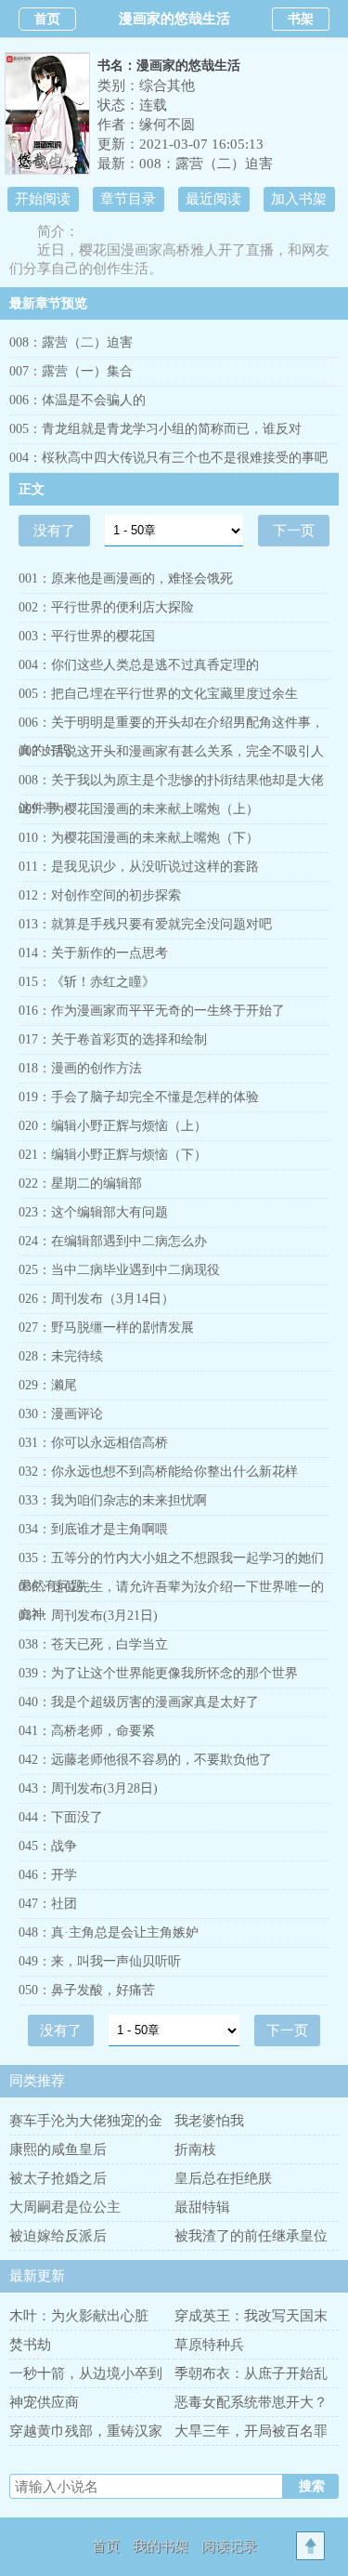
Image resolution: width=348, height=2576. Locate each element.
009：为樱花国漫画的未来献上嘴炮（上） (139, 809)
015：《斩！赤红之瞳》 (87, 982)
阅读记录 (229, 2546)
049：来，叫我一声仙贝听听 (100, 1961)
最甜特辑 (202, 2207)
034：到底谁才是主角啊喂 (93, 1529)
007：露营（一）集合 (71, 371)
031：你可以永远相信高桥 (93, 1443)
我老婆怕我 (209, 2121)
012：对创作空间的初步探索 (100, 895)
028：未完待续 (61, 1356)
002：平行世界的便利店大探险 (106, 607)
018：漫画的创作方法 (80, 1068)
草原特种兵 (209, 2345)
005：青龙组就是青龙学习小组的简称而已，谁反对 (155, 429)
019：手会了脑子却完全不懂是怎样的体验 (139, 1097)
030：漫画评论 (61, 1414)
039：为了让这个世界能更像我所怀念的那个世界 (158, 1673)
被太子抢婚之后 (58, 2178)
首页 (47, 19)
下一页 (294, 531)
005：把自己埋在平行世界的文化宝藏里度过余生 (158, 694)
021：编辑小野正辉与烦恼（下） (113, 1155)
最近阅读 (213, 199)
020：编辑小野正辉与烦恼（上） (113, 1126)
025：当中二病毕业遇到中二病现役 (119, 1270)
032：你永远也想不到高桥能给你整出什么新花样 (158, 1472)
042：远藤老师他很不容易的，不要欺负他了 (145, 1760)
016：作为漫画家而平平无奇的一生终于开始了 (152, 1011)
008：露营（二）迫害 (206, 164)
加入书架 (299, 199)
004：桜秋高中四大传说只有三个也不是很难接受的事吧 (168, 458)
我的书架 (161, 2546)
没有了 (54, 531)
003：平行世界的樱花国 (87, 636)
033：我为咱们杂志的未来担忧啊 (113, 1500)
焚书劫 (30, 2345)
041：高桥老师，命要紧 (87, 1731)
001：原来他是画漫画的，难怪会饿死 (126, 578)
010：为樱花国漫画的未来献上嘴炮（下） (139, 838)
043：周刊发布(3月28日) (88, 1788)
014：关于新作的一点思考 (93, 953)
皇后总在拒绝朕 (223, 2178)
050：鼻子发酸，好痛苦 (87, 1990)
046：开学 (48, 1875)
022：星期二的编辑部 (80, 1183)
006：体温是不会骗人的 (77, 400)
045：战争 (48, 1846)
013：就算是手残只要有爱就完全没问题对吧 (145, 924)
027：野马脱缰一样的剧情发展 (106, 1327)
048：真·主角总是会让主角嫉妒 (109, 1932)
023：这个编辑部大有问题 (93, 1212)
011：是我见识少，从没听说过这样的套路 (139, 867)
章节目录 (128, 199)
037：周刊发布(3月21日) (88, 1616)
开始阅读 (43, 199)
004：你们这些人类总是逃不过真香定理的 (139, 665)
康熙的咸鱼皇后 (58, 2149)
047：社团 (48, 1904)
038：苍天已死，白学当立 (93, 1644)
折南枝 (195, 2149)
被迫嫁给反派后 (58, 2236)
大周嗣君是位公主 (65, 2207)
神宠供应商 (44, 2402)
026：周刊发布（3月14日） (97, 1299)
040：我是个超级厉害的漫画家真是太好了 (139, 1702)
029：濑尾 (48, 1385)
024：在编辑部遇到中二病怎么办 (113, 1241)
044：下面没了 (61, 1817)
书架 (301, 19)
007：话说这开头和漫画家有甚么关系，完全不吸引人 (171, 751)
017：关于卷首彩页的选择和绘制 (113, 1039)
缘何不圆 (167, 125)
